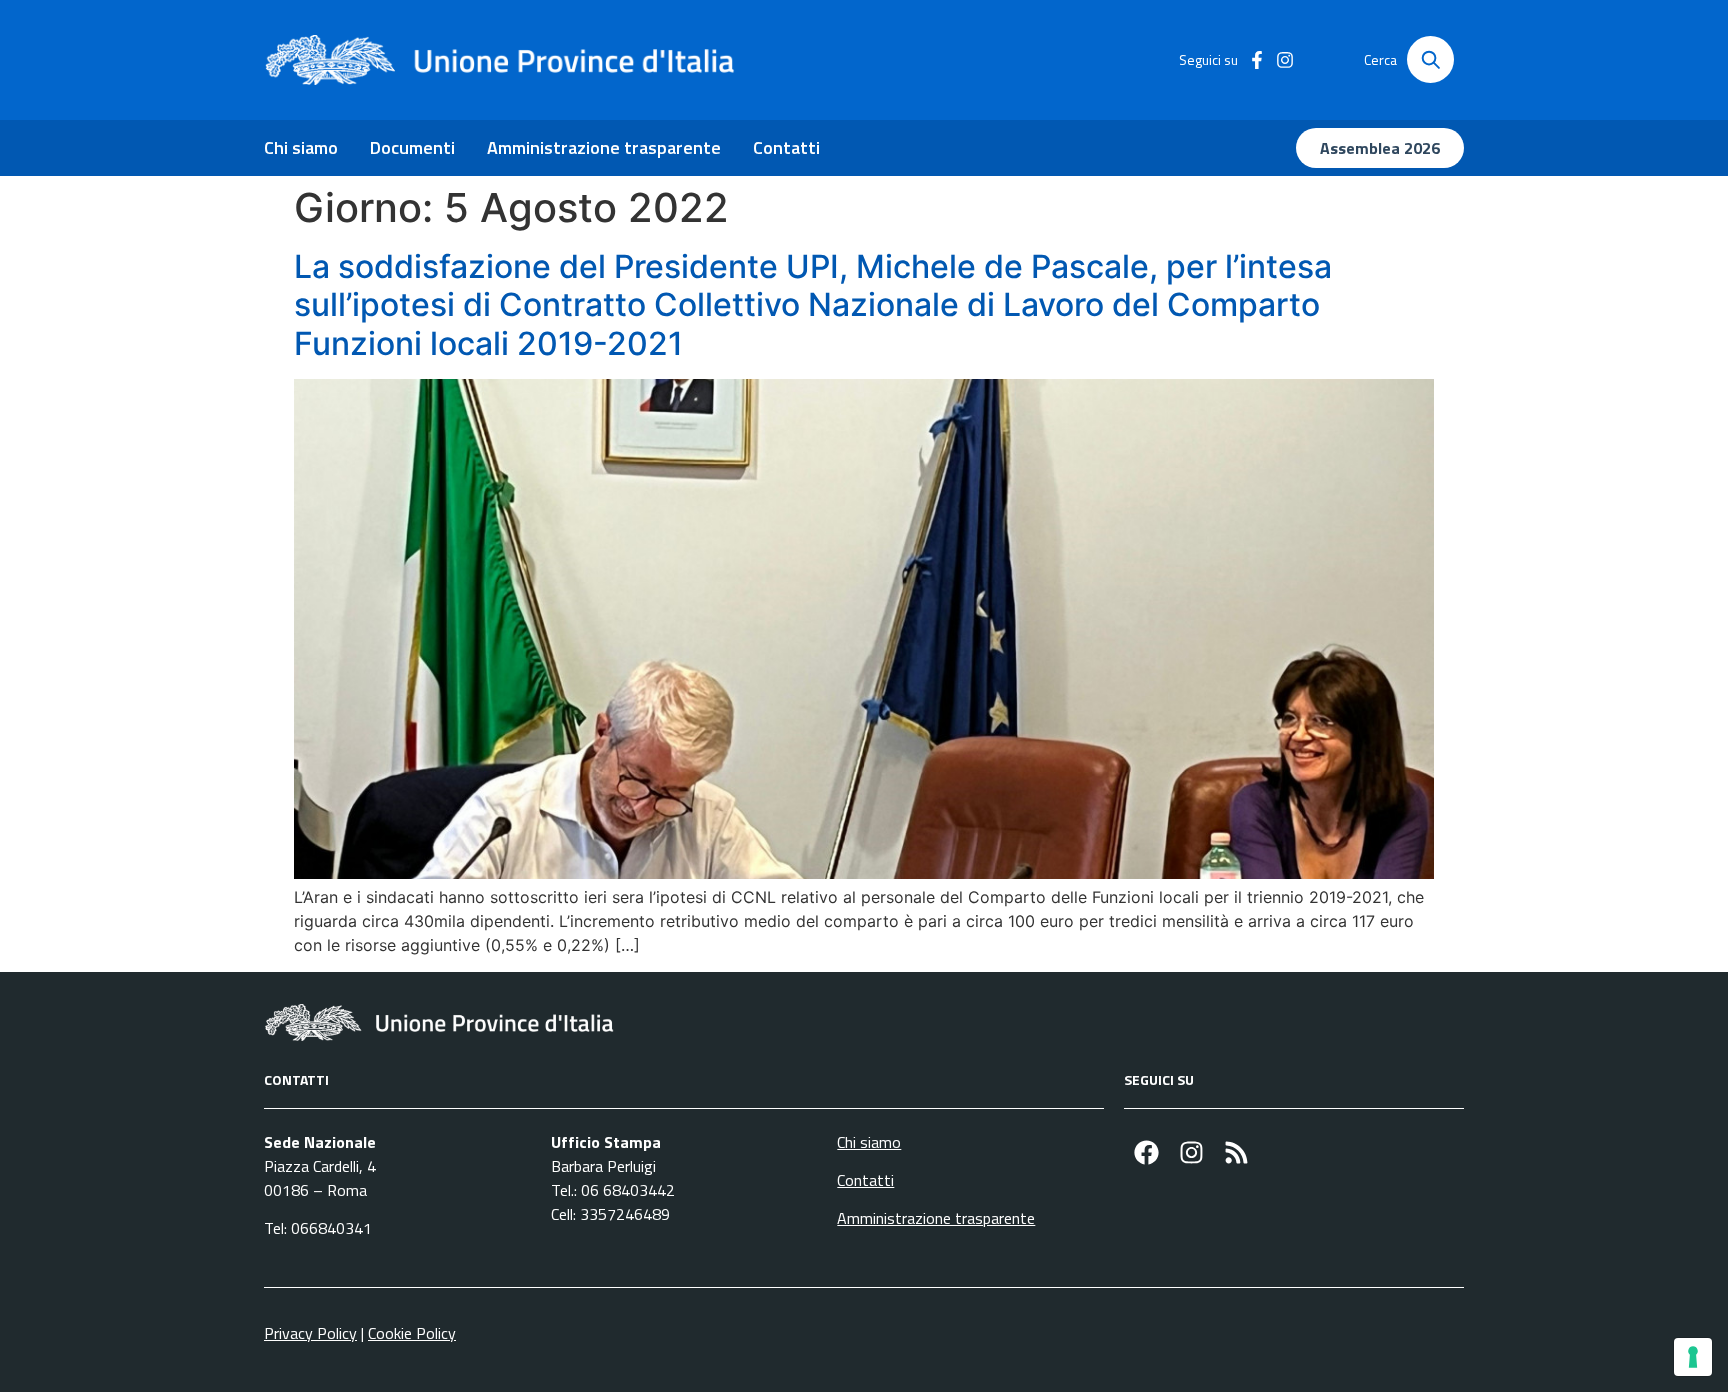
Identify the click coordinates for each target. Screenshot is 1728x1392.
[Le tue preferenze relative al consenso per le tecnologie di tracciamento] (1693, 1357)
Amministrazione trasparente (604, 147)
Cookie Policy (412, 1333)
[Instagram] (1191, 1152)
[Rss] (1236, 1152)
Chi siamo (301, 147)
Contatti (786, 147)
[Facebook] (1146, 1152)
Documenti (412, 147)
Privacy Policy (310, 1333)
